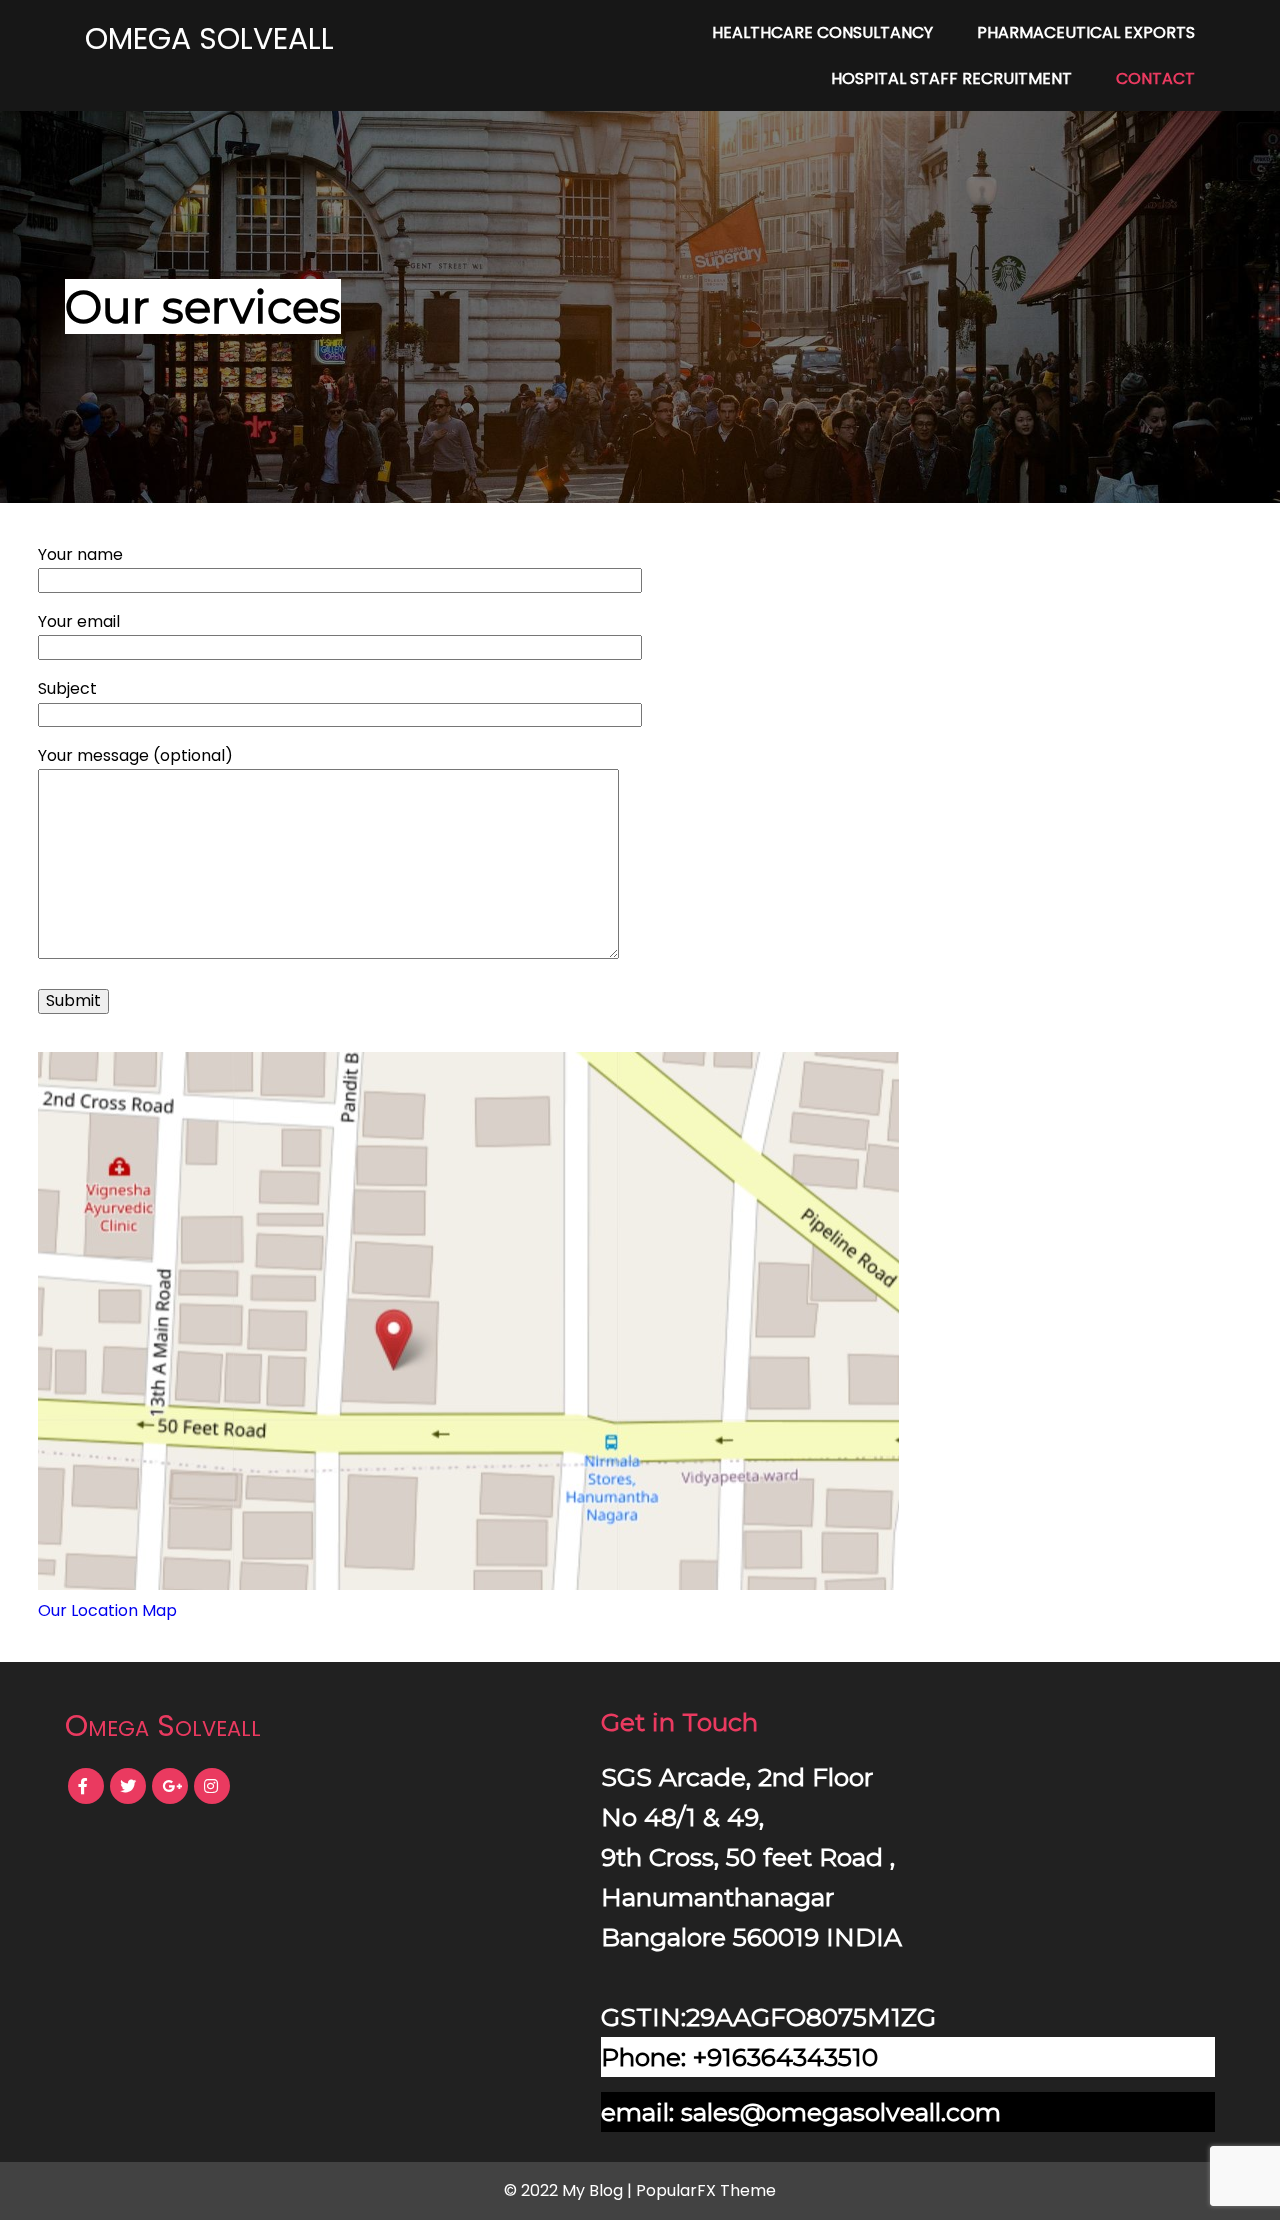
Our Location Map (107, 1610)
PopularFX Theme (706, 2190)
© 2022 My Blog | (570, 2190)
